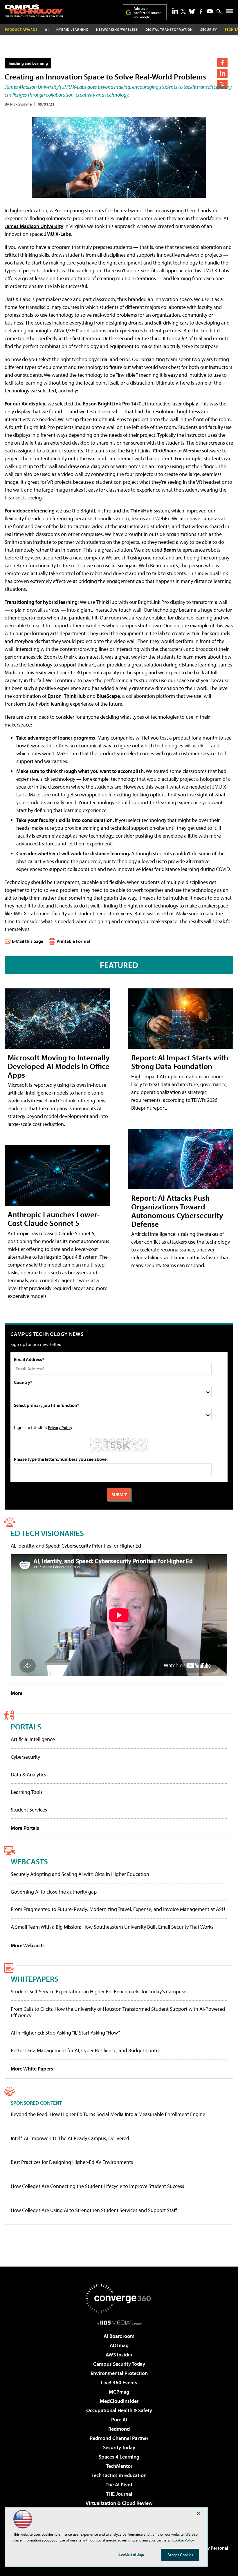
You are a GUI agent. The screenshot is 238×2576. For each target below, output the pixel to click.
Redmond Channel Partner (119, 2438)
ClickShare (164, 451)
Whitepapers (35, 1979)
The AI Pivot (119, 2484)
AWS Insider (119, 2355)
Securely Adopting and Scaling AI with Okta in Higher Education (80, 1874)
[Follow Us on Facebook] (201, 11)
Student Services (29, 1810)
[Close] (199, 2513)
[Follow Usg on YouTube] (210, 11)
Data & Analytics (28, 1775)
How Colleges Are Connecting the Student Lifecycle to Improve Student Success (97, 2186)
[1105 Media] (119, 2323)
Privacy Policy (60, 1427)
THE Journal (119, 2494)
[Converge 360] (119, 2298)
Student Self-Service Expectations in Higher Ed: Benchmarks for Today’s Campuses (100, 1991)
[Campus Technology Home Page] (34, 11)
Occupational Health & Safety (119, 2410)
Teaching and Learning (28, 63)
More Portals (25, 1828)
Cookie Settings (131, 2554)
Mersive (192, 451)
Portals (26, 1726)
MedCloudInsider (119, 2401)
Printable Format (74, 941)
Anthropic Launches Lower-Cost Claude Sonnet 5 (54, 1219)
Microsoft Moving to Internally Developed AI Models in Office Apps (59, 1066)
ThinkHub (142, 511)
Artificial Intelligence (33, 1739)
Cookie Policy (183, 2540)
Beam (170, 550)
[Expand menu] (230, 12)
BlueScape (108, 696)
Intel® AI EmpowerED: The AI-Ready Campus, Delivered (70, 2138)
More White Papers (32, 2069)
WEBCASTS (29, 1861)
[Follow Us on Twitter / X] (183, 11)
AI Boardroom (119, 2336)
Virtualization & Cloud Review (119, 2503)
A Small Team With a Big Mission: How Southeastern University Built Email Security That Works (112, 1927)
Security (209, 29)
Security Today (119, 2447)
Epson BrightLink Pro (106, 404)
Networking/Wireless (117, 29)
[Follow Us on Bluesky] (192, 11)
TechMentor (119, 2466)
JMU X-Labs (58, 234)
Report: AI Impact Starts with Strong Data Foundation (180, 1062)
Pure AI (119, 2420)
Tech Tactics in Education (119, 2475)
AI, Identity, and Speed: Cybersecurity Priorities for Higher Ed (76, 1546)
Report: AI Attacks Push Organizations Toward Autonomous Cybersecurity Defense (177, 1211)
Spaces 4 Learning (119, 2457)
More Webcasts (28, 1945)
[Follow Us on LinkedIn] (175, 11)
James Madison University (34, 226)
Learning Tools (27, 1792)
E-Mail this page (28, 941)
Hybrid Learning (72, 29)
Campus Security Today (119, 2364)
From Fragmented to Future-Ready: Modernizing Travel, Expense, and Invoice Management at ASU (118, 1909)
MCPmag (119, 2392)
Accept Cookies (180, 2555)
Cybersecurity (25, 1757)
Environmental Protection (119, 2373)
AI (47, 29)
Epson (55, 696)
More (17, 1693)
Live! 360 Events (119, 2382)
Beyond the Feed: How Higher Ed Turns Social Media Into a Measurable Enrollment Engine (108, 2114)
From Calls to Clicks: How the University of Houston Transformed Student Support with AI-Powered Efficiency (118, 2012)
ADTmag (119, 2345)
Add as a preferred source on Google (147, 13)
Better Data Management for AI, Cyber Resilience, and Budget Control (86, 2050)
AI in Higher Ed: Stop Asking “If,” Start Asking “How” (65, 2033)
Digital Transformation (169, 29)
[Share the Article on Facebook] (222, 63)
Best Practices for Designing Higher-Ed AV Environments (72, 2162)
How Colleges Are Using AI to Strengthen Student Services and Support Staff (94, 2210)
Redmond (119, 2429)
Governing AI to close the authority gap (54, 1892)
